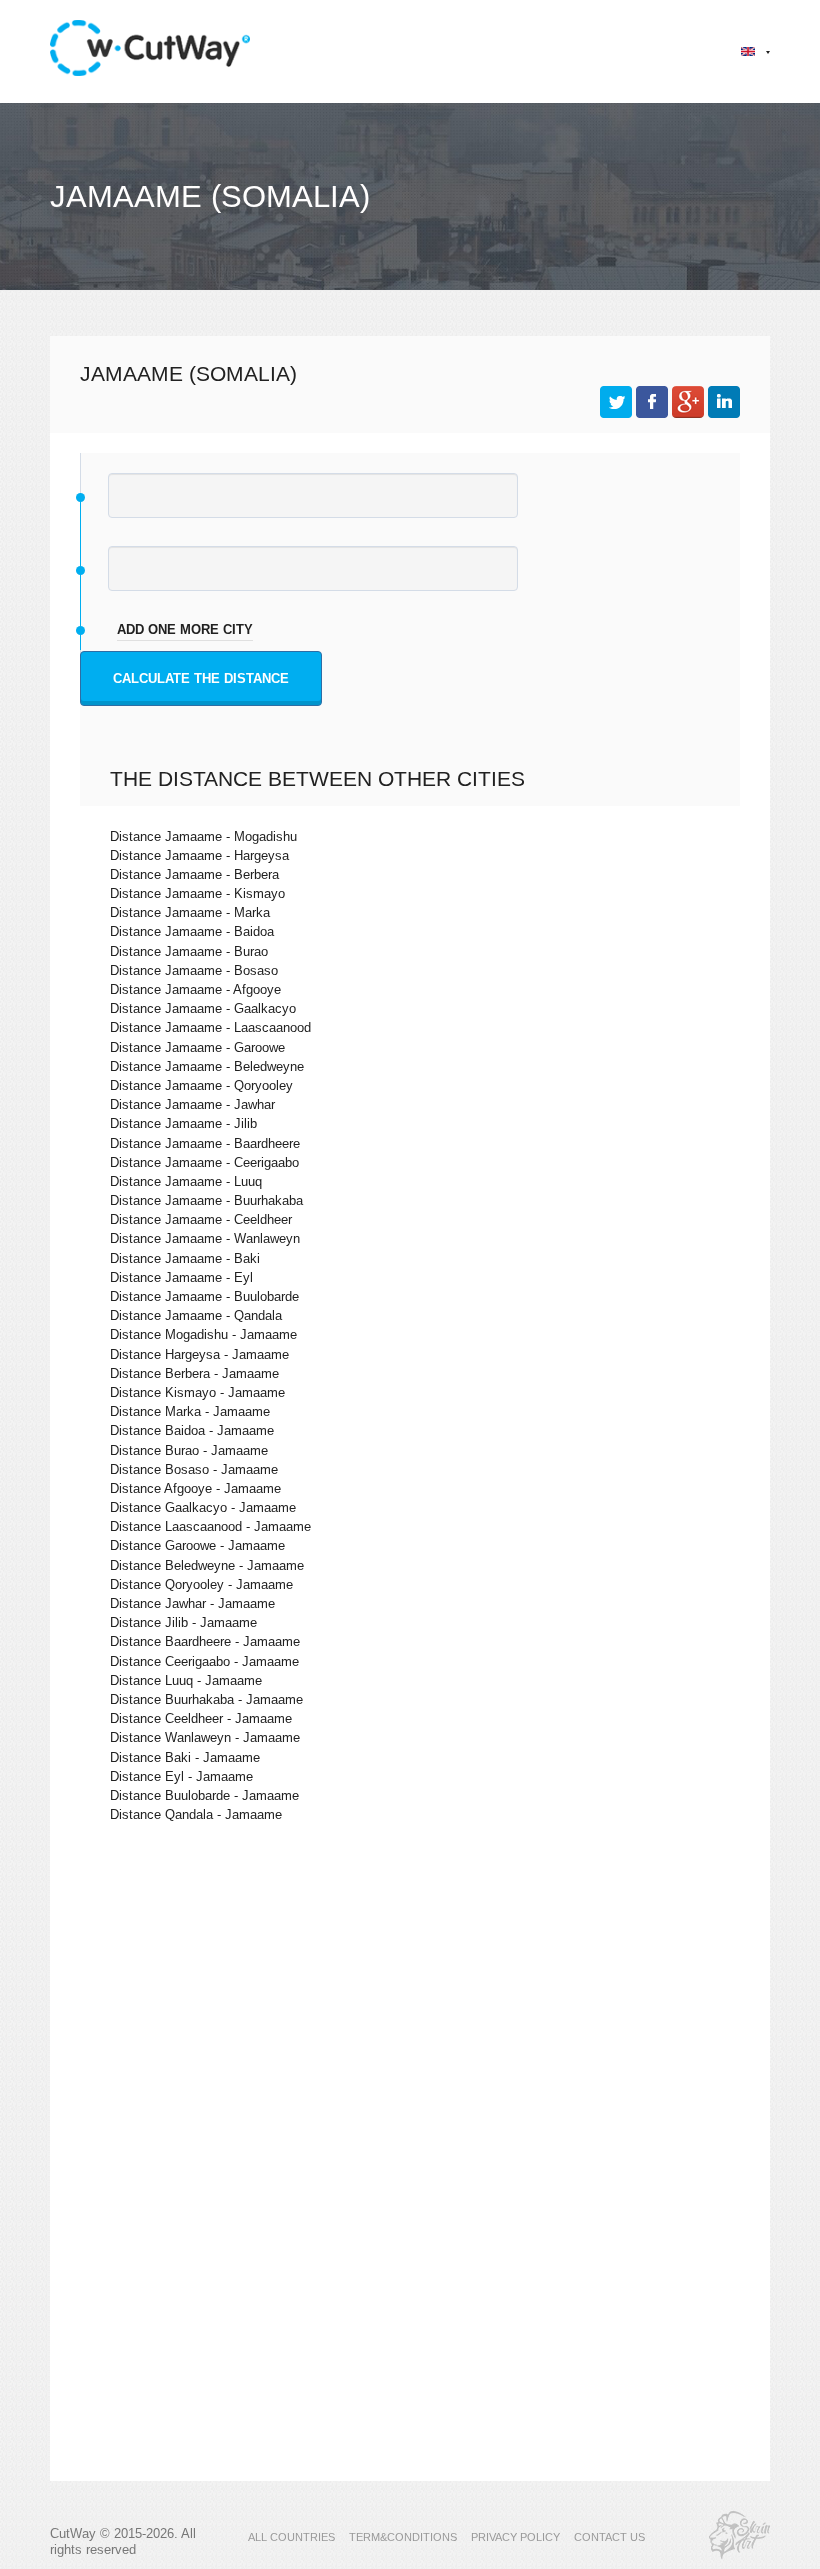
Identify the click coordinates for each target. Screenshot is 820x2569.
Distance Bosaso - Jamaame (194, 1469)
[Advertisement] (410, 2012)
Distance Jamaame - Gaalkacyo (203, 1008)
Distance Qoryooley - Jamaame (201, 1584)
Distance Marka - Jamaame (190, 1411)
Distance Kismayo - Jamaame (197, 1392)
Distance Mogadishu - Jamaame (203, 1334)
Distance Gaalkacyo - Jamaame (203, 1507)
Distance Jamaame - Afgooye (195, 989)
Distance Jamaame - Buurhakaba (206, 1200)
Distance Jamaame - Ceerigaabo (204, 1162)
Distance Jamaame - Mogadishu (203, 836)
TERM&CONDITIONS (403, 2537)
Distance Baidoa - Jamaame (192, 1430)
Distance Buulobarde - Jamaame (204, 1795)
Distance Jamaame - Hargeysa (199, 855)
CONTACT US (609, 2537)
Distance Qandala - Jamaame (196, 1814)
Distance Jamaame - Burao (189, 951)
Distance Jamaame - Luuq (186, 1181)
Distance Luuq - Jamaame (186, 1680)
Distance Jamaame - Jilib (183, 1123)
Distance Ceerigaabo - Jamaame (204, 1661)
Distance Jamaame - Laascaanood (210, 1027)
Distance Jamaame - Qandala (196, 1315)
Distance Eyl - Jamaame (181, 1776)
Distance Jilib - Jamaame (183, 1622)
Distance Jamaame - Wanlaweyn (205, 1238)
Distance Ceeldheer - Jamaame (201, 1718)
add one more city (185, 629)
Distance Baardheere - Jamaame (205, 1641)
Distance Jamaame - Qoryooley (201, 1085)
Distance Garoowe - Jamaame (197, 1545)
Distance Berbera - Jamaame (194, 1373)
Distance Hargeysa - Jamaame (199, 1354)
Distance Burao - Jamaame (189, 1450)
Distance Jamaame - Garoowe (197, 1047)
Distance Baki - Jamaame (185, 1757)
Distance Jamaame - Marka (190, 912)
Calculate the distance (201, 678)
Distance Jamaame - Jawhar (192, 1104)
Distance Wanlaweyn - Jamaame (205, 1737)
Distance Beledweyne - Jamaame (207, 1565)
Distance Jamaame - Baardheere (205, 1143)
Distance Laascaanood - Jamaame (210, 1526)
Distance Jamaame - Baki (185, 1258)
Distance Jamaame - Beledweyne (207, 1066)
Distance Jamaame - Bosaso (194, 970)
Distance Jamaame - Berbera (194, 874)
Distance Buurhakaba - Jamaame (206, 1699)
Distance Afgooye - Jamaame (195, 1488)
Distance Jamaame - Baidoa (192, 931)
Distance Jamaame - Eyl (181, 1277)
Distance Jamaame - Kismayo (197, 893)
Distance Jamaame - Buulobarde (204, 1296)
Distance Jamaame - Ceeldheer (201, 1219)
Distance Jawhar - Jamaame (192, 1603)
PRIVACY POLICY (515, 2537)
